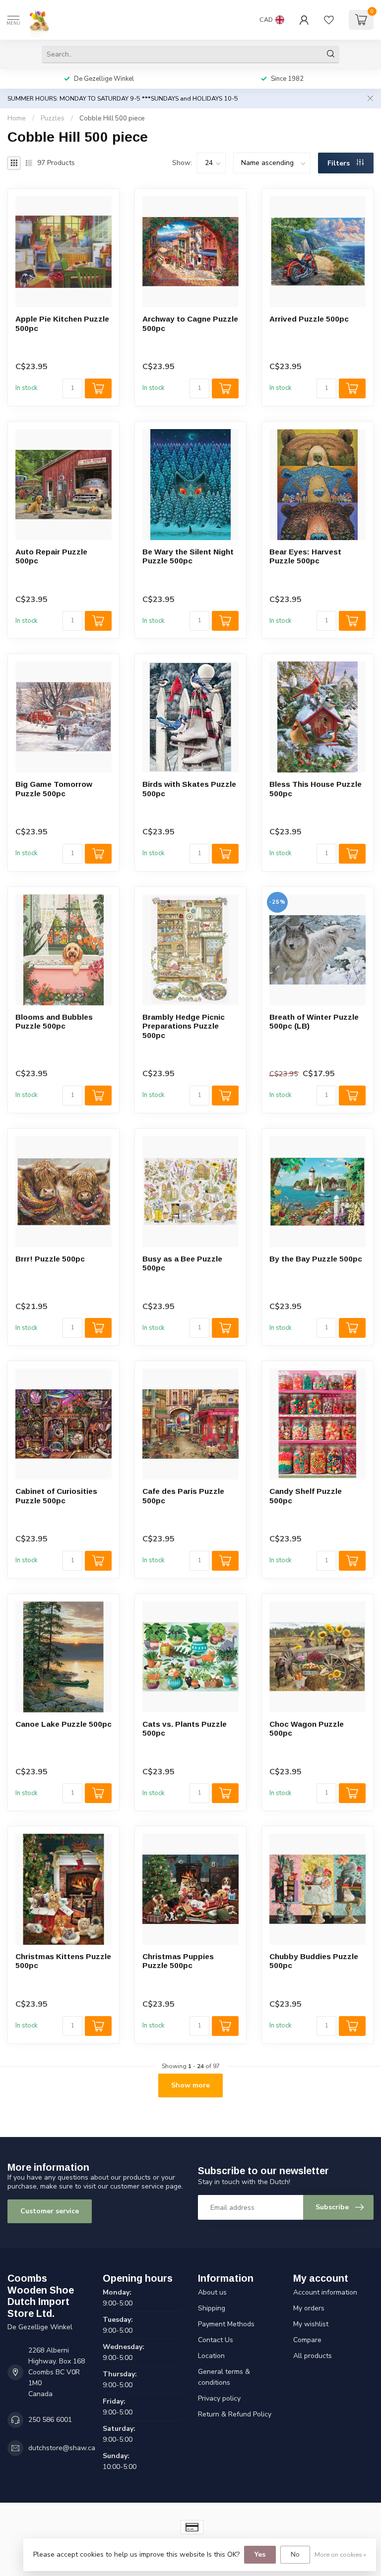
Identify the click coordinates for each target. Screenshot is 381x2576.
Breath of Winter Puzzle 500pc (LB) (314, 1021)
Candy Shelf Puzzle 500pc (306, 1496)
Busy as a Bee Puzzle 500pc (182, 1263)
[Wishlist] (329, 20)
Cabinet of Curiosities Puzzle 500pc (56, 1496)
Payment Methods (226, 2324)
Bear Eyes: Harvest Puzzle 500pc (305, 556)
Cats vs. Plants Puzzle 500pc (185, 1728)
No (295, 2554)
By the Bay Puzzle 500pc (316, 1259)
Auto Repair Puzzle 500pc (51, 556)
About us (212, 2292)
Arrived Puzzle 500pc (309, 319)
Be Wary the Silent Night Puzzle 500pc (188, 556)
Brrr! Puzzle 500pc (50, 1259)
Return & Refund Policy (235, 2414)
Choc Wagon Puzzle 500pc (307, 1728)
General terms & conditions (224, 2377)
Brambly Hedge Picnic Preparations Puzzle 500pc (184, 1026)
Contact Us (216, 2340)
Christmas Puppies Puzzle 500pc (178, 1961)
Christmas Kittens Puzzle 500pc (63, 1961)
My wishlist (311, 2324)
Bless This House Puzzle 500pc (316, 789)
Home (17, 118)
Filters (340, 163)
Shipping (212, 2308)
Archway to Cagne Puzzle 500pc (190, 323)
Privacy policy (219, 2398)
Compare (307, 2340)
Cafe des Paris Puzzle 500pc (183, 1496)
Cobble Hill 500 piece (112, 118)
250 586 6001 (50, 2420)
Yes (260, 2554)
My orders (309, 2308)
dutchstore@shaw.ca (62, 2448)
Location (211, 2356)
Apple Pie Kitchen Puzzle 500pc (62, 323)
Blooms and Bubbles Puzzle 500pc (54, 1021)
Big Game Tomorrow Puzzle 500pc (54, 789)
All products (313, 2356)
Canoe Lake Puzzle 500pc (63, 1724)
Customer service (50, 2211)
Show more (190, 2085)
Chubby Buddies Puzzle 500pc (314, 1961)
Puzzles (53, 118)
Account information (325, 2292)
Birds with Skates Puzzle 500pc (189, 789)
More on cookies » (340, 2554)
